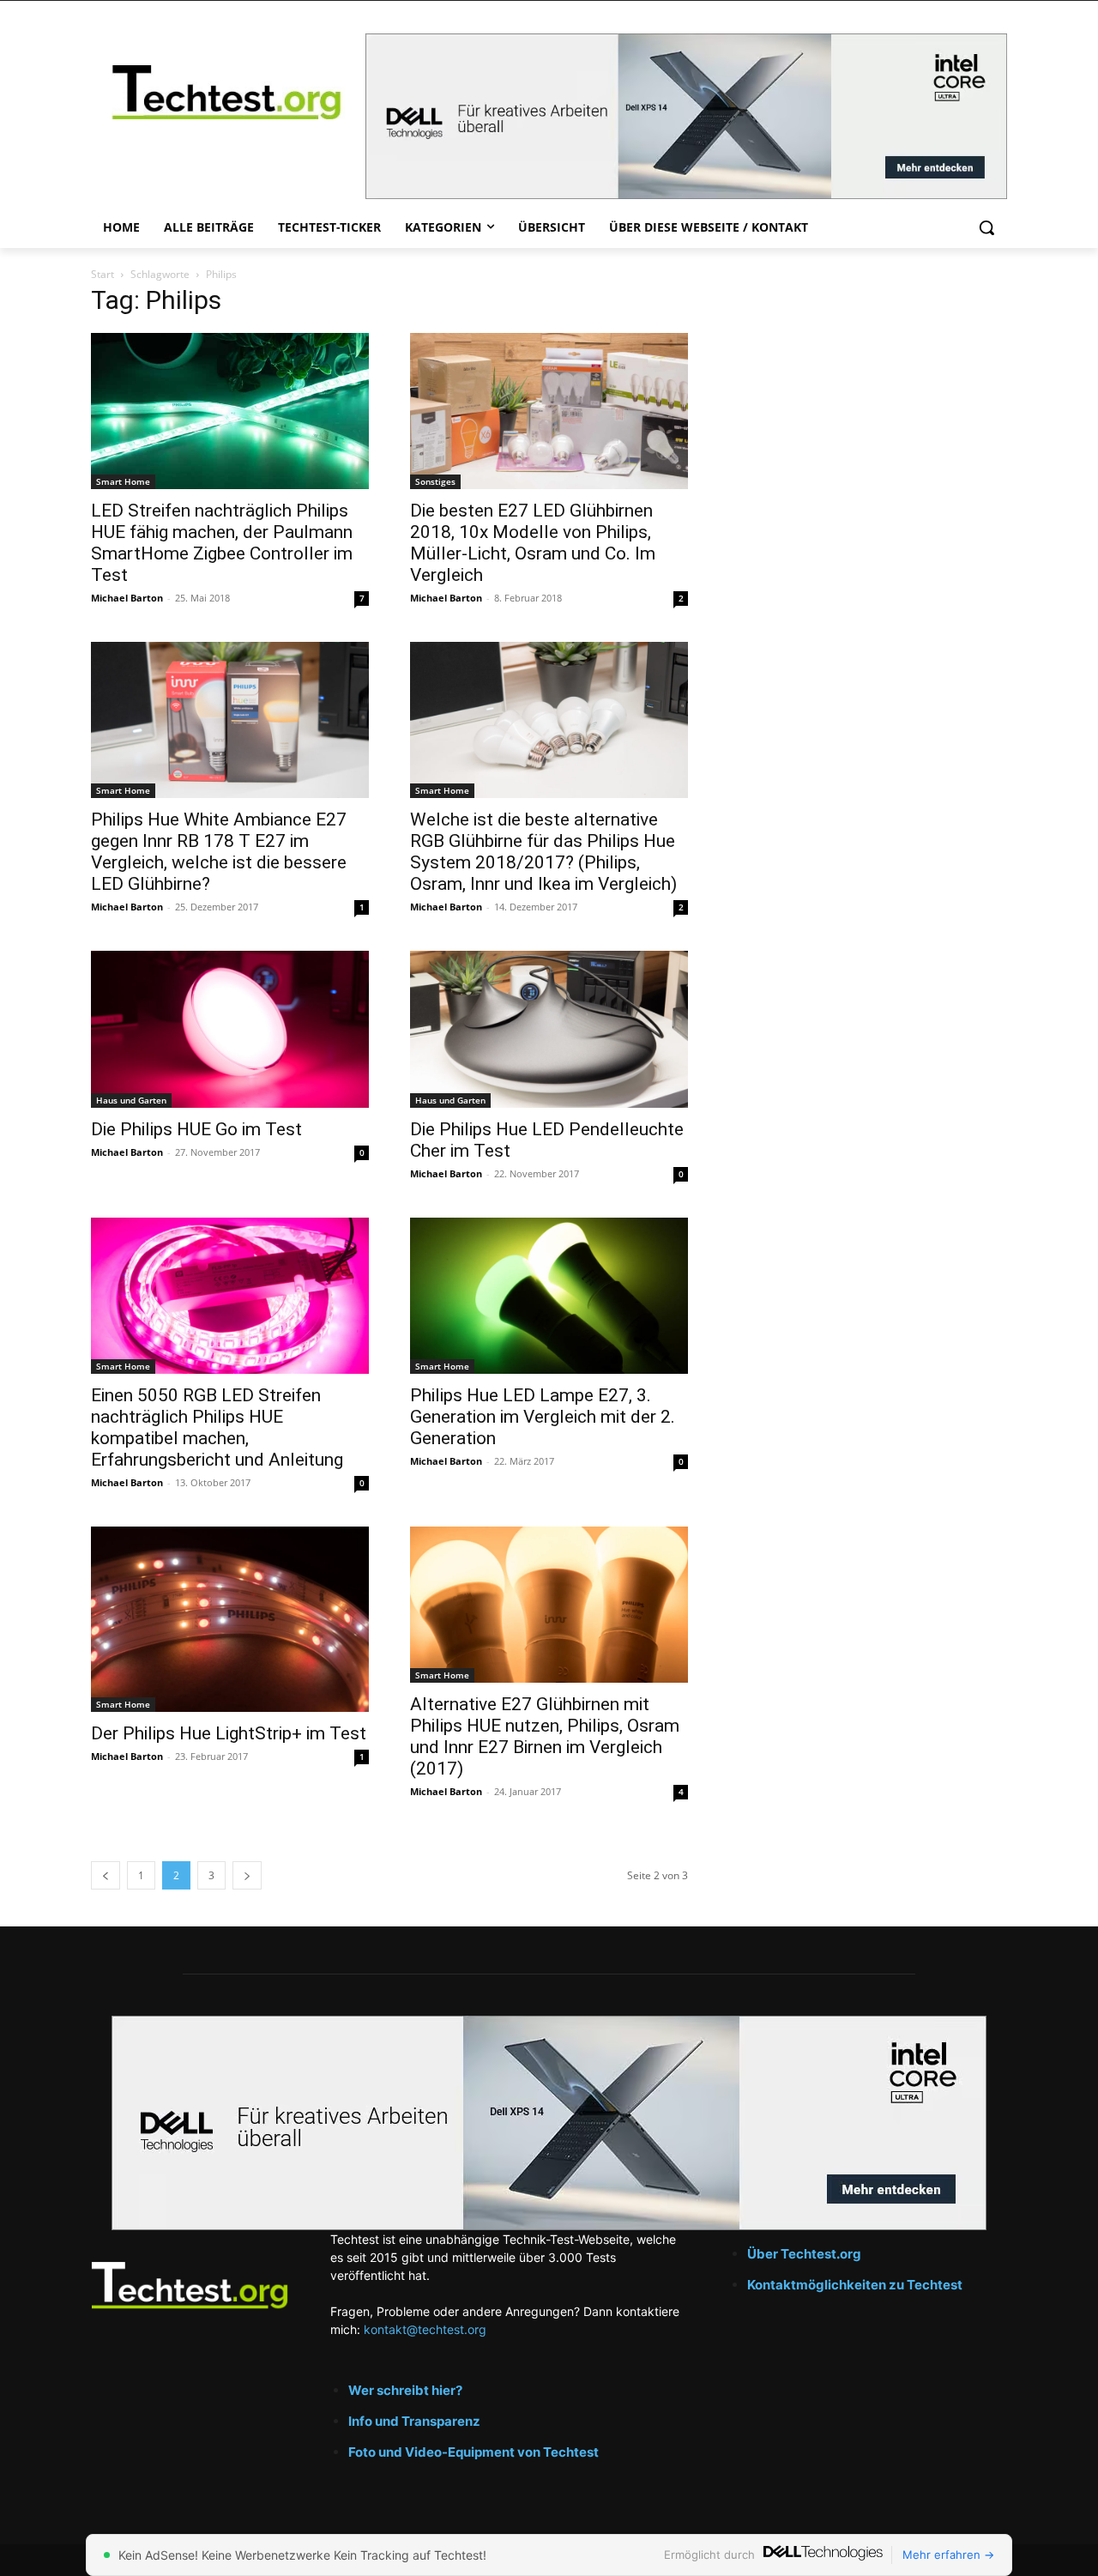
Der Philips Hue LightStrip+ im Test (229, 1733)
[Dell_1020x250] (549, 2123)
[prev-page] (106, 1875)
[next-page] (247, 1875)
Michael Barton (127, 598)
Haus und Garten (131, 1100)
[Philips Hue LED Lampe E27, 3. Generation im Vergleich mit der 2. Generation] (549, 1296)
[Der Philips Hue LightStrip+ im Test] (230, 1619)
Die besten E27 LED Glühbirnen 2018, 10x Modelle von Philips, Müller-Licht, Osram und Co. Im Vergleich (533, 543)
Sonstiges (435, 481)
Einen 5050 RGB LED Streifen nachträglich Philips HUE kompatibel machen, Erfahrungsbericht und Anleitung (217, 1427)
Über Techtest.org (804, 2254)
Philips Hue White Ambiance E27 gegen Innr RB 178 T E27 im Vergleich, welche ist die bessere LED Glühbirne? (219, 852)
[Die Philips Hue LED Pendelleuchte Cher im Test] (549, 1029)
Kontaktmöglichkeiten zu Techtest (856, 2285)
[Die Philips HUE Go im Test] (230, 1029)
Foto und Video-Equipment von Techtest (474, 2452)
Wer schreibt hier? (405, 2390)
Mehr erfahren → (948, 2555)
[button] (986, 227)
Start (103, 274)
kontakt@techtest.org (425, 2329)
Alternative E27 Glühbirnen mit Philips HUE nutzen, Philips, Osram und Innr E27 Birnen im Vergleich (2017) (545, 1736)
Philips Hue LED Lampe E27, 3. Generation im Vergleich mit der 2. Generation (543, 1417)
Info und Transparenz (414, 2421)
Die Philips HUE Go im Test (196, 1129)
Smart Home (123, 481)
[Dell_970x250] (686, 116)
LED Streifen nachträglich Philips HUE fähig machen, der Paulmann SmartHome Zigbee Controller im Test (222, 543)
